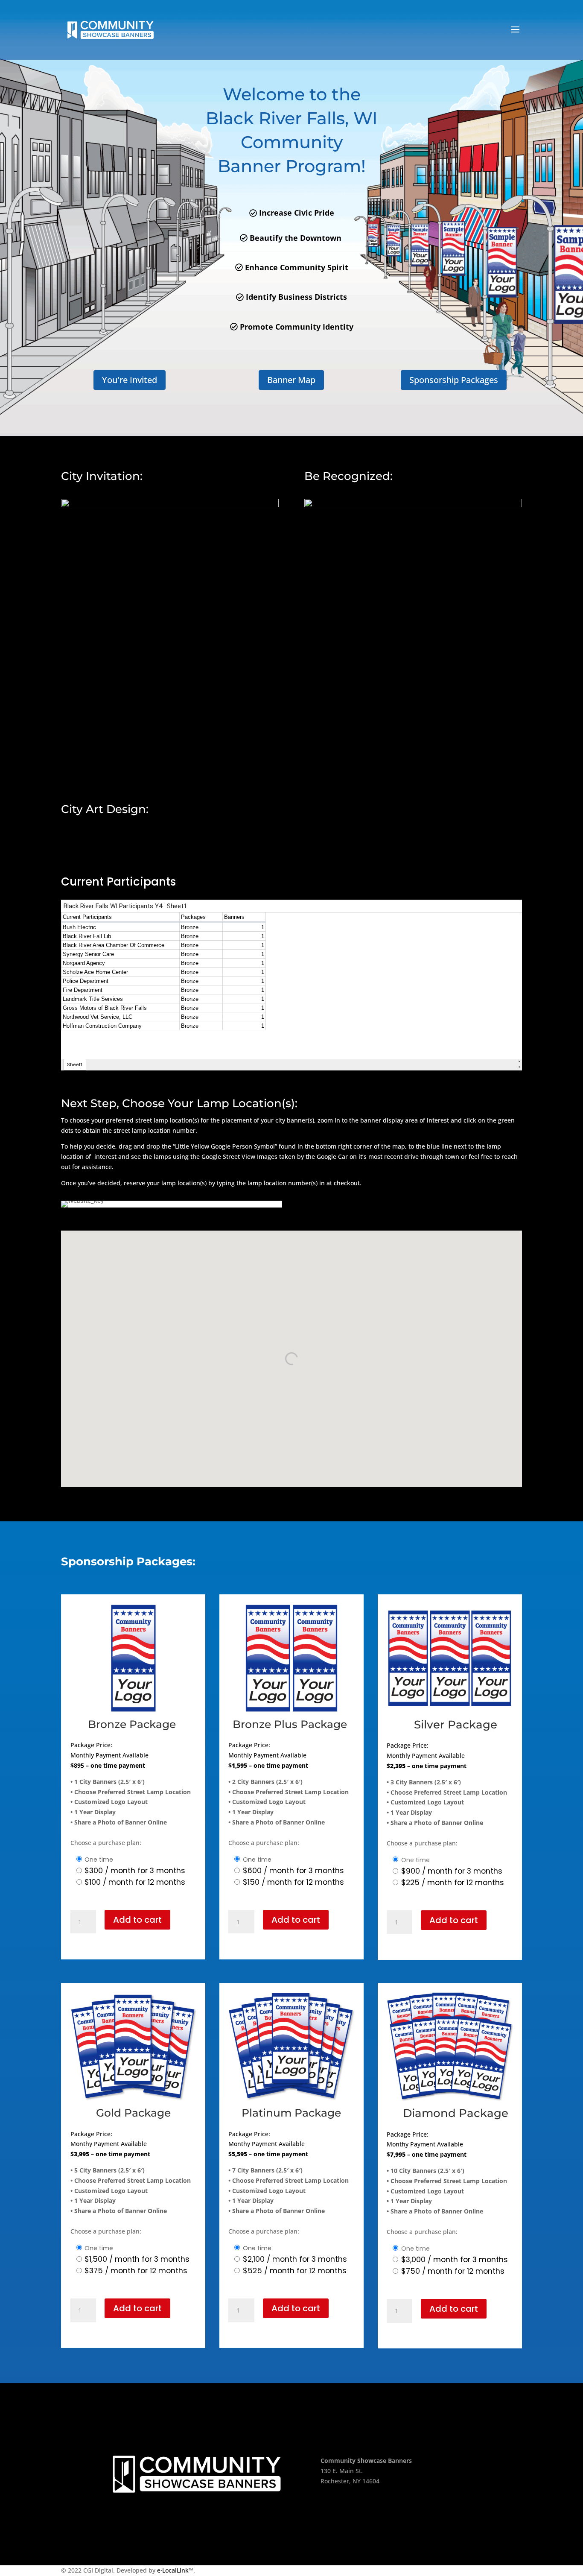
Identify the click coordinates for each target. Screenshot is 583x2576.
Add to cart (137, 1920)
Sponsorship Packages (454, 380)
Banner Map (291, 380)
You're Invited (130, 380)
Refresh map (89, 1225)
